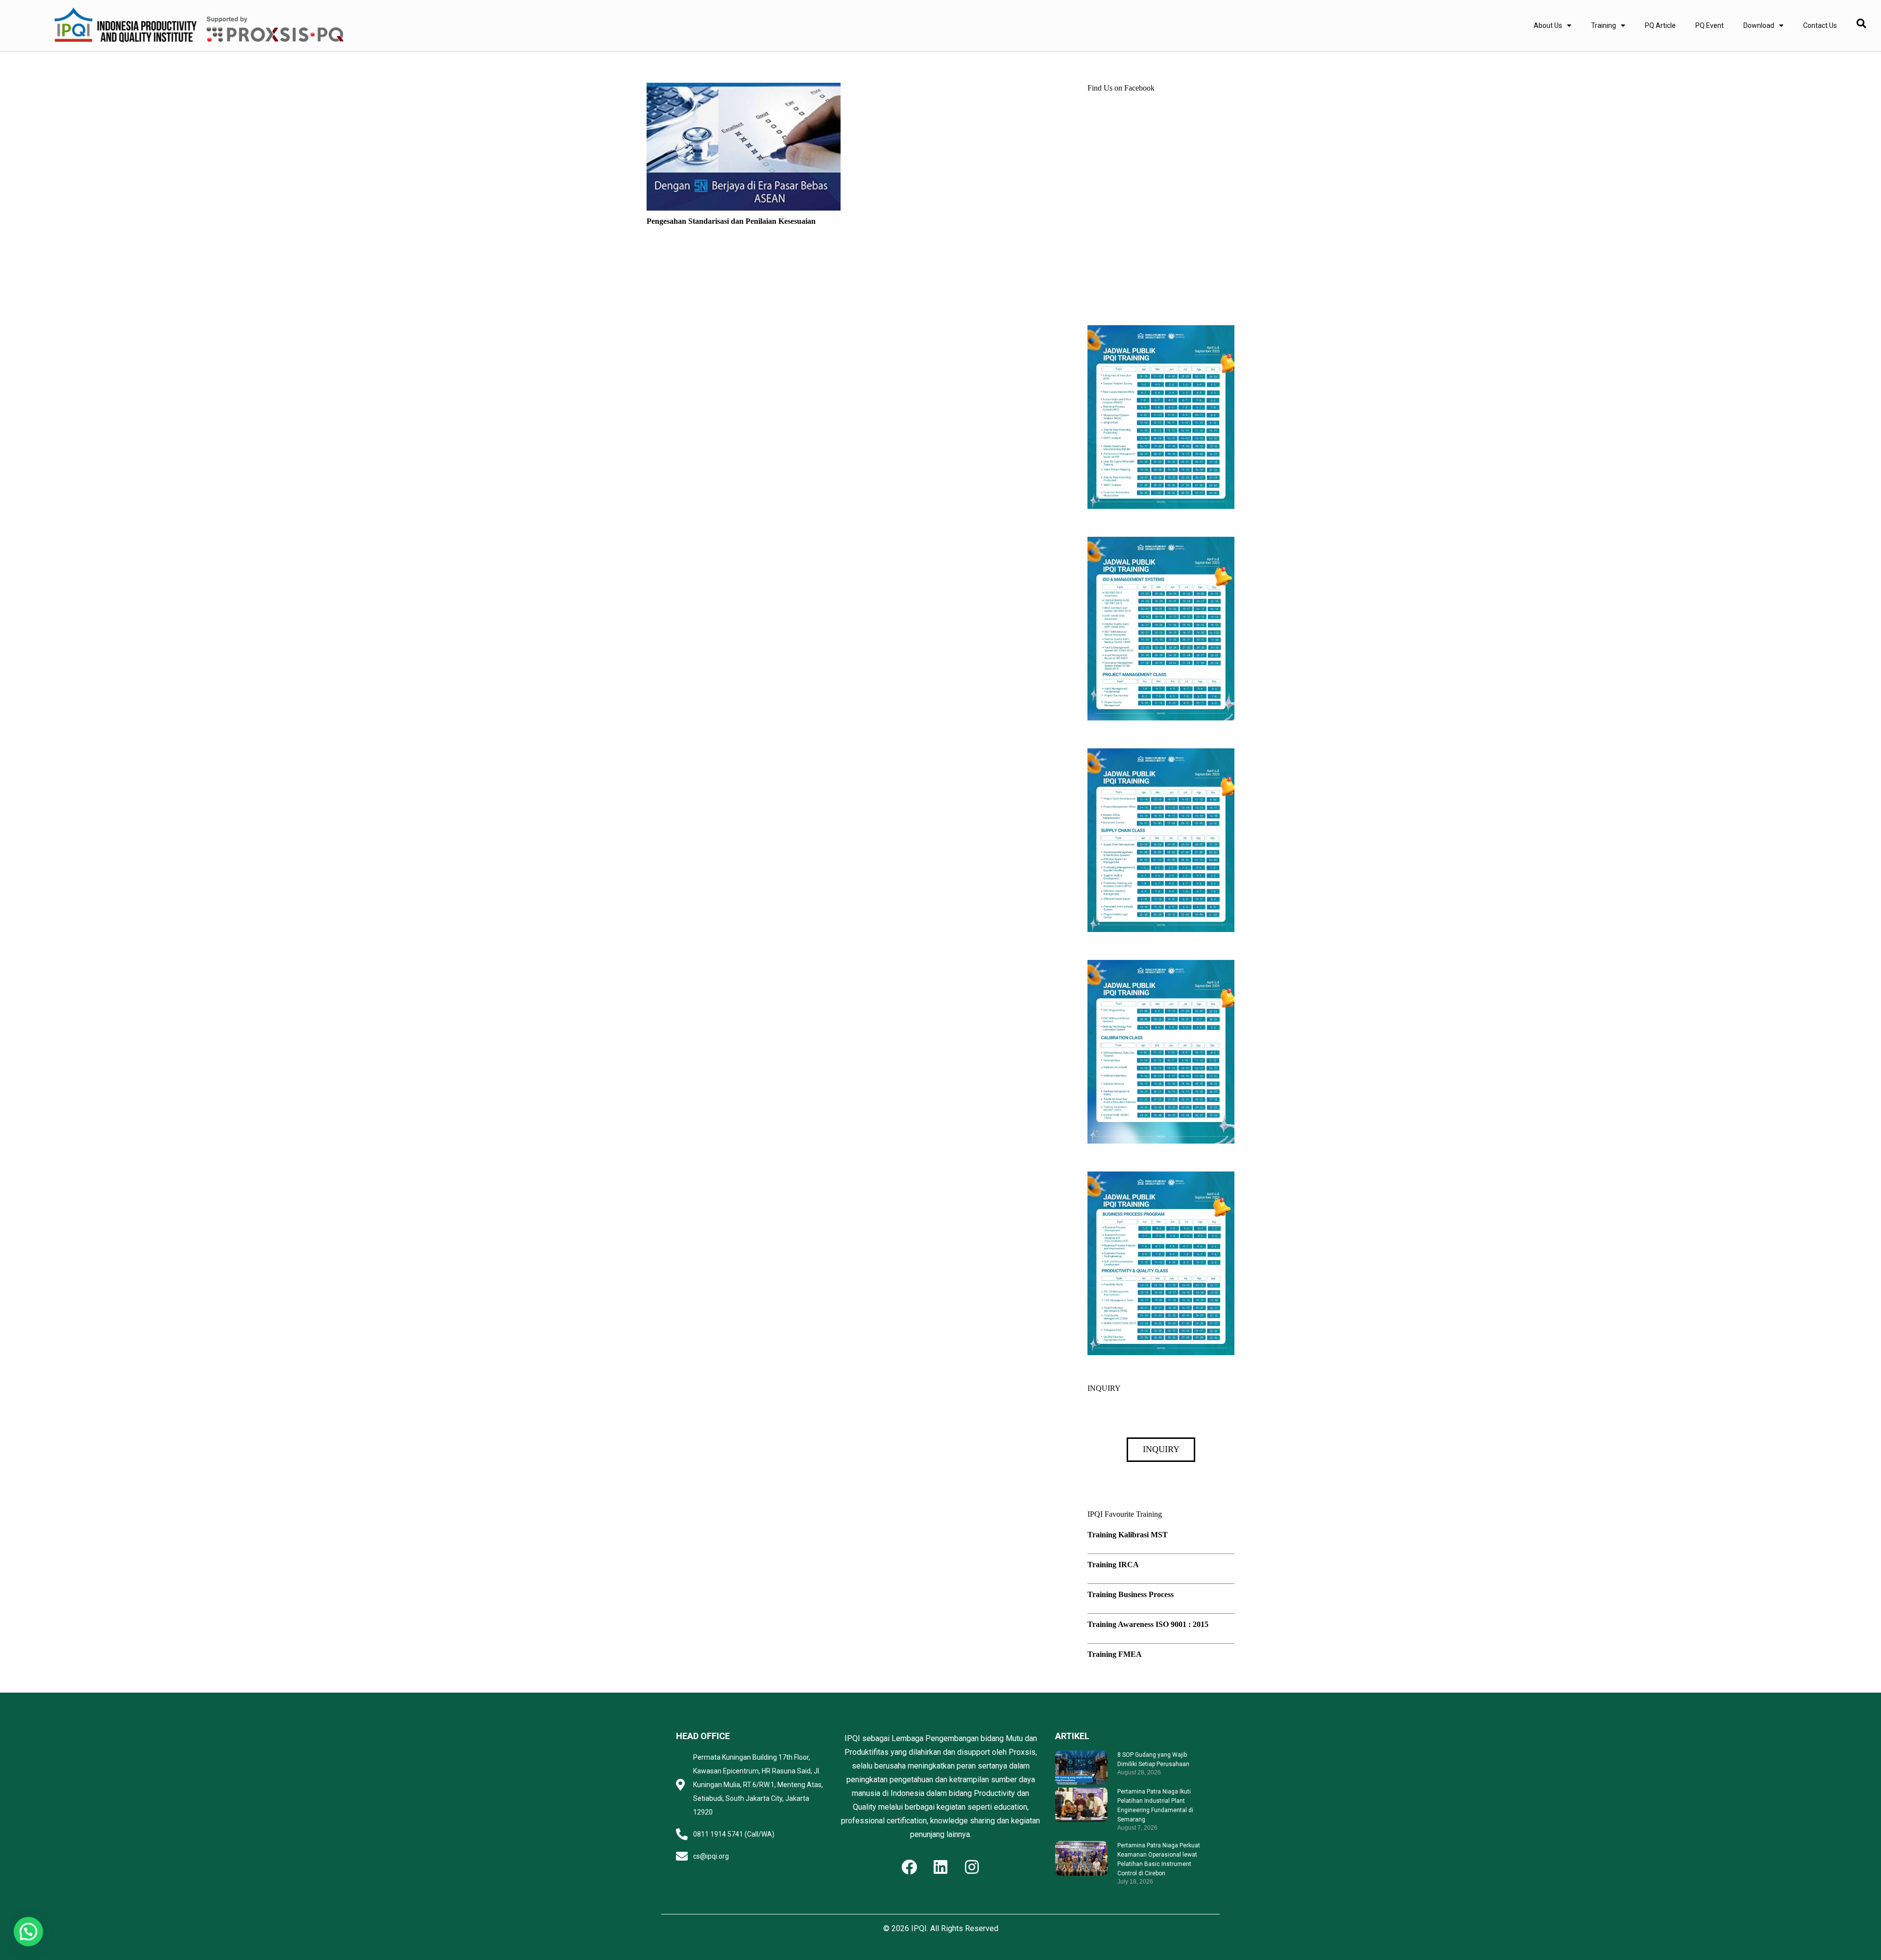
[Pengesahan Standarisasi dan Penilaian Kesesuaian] (744, 89)
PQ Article (1660, 25)
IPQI (919, 1928)
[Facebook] (909, 1867)
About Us (1548, 25)
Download (1759, 25)
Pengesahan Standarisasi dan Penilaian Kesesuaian (731, 221)
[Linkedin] (940, 1867)
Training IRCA (1113, 1565)
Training (1604, 25)
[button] (28, 1932)
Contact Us (1820, 25)
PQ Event (1710, 25)
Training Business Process (1131, 1594)
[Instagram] (972, 1867)
